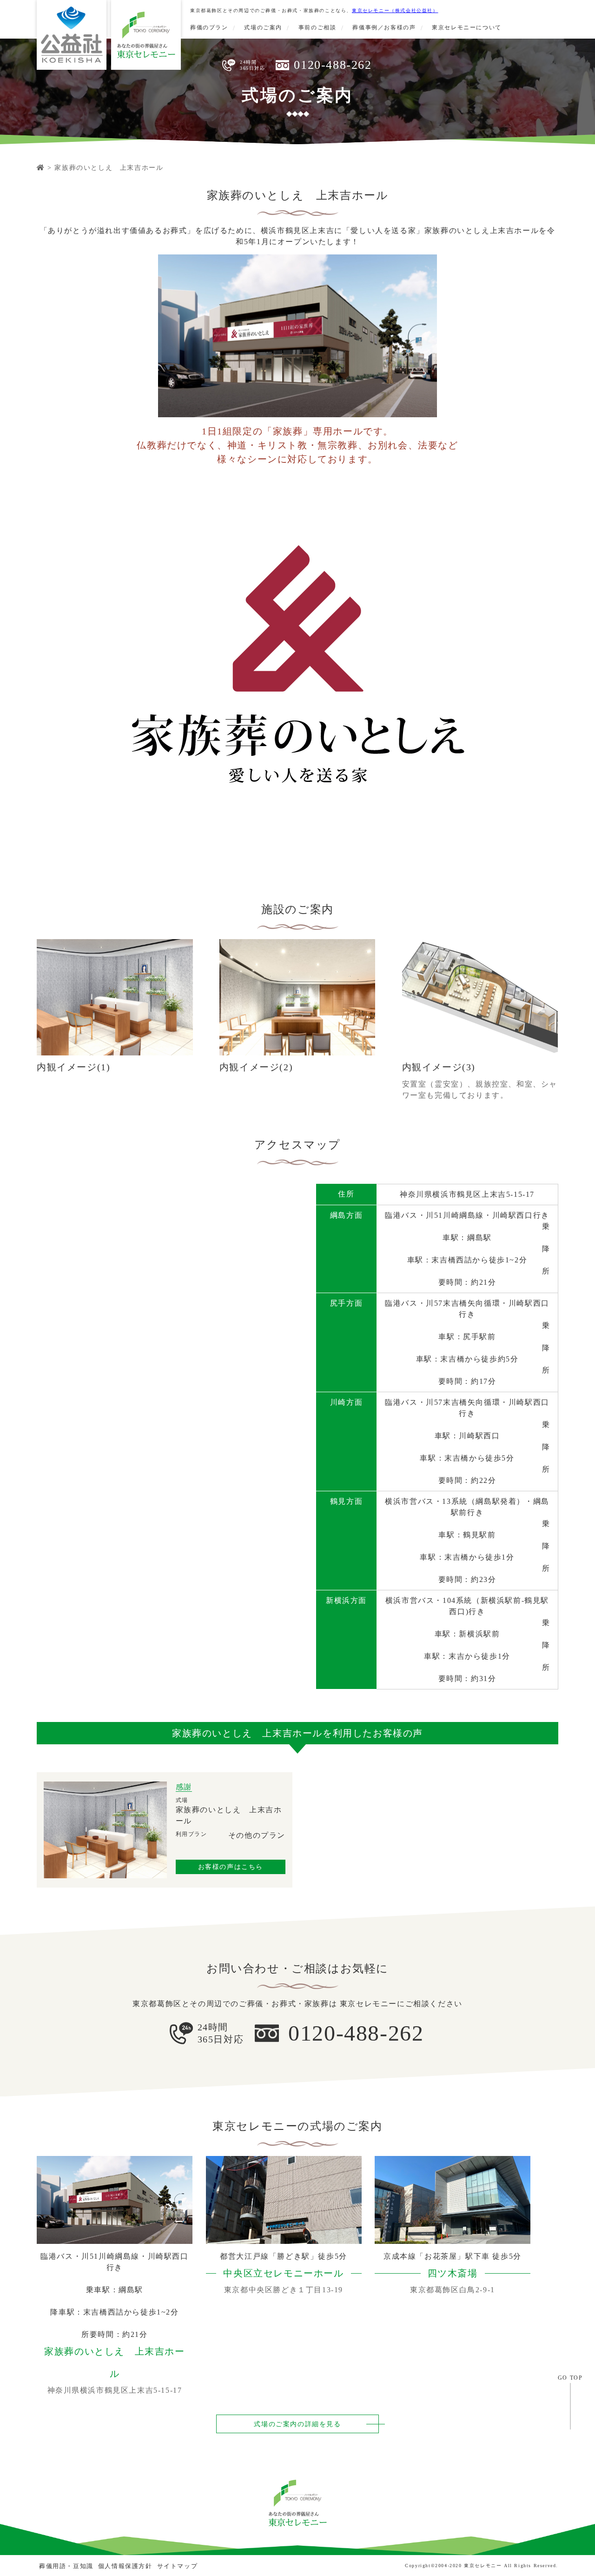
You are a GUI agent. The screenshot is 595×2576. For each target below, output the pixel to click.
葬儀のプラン (209, 27)
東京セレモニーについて (467, 27)
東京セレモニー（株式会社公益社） (395, 10)
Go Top (570, 2378)
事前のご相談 (317, 27)
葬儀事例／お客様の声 (384, 27)
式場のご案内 (263, 27)
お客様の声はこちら (231, 1867)
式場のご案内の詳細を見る (297, 2424)
